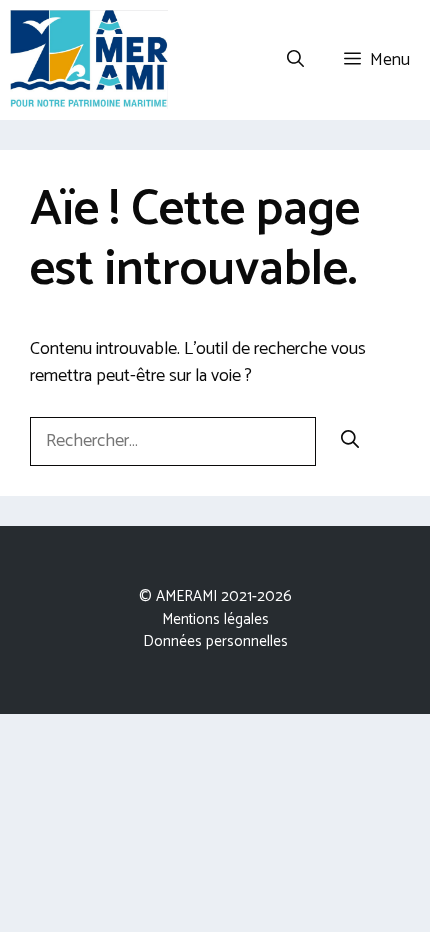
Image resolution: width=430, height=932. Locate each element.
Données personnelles (215, 641)
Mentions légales (215, 619)
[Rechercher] (350, 441)
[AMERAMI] (89, 60)
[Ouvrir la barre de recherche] (295, 60)
